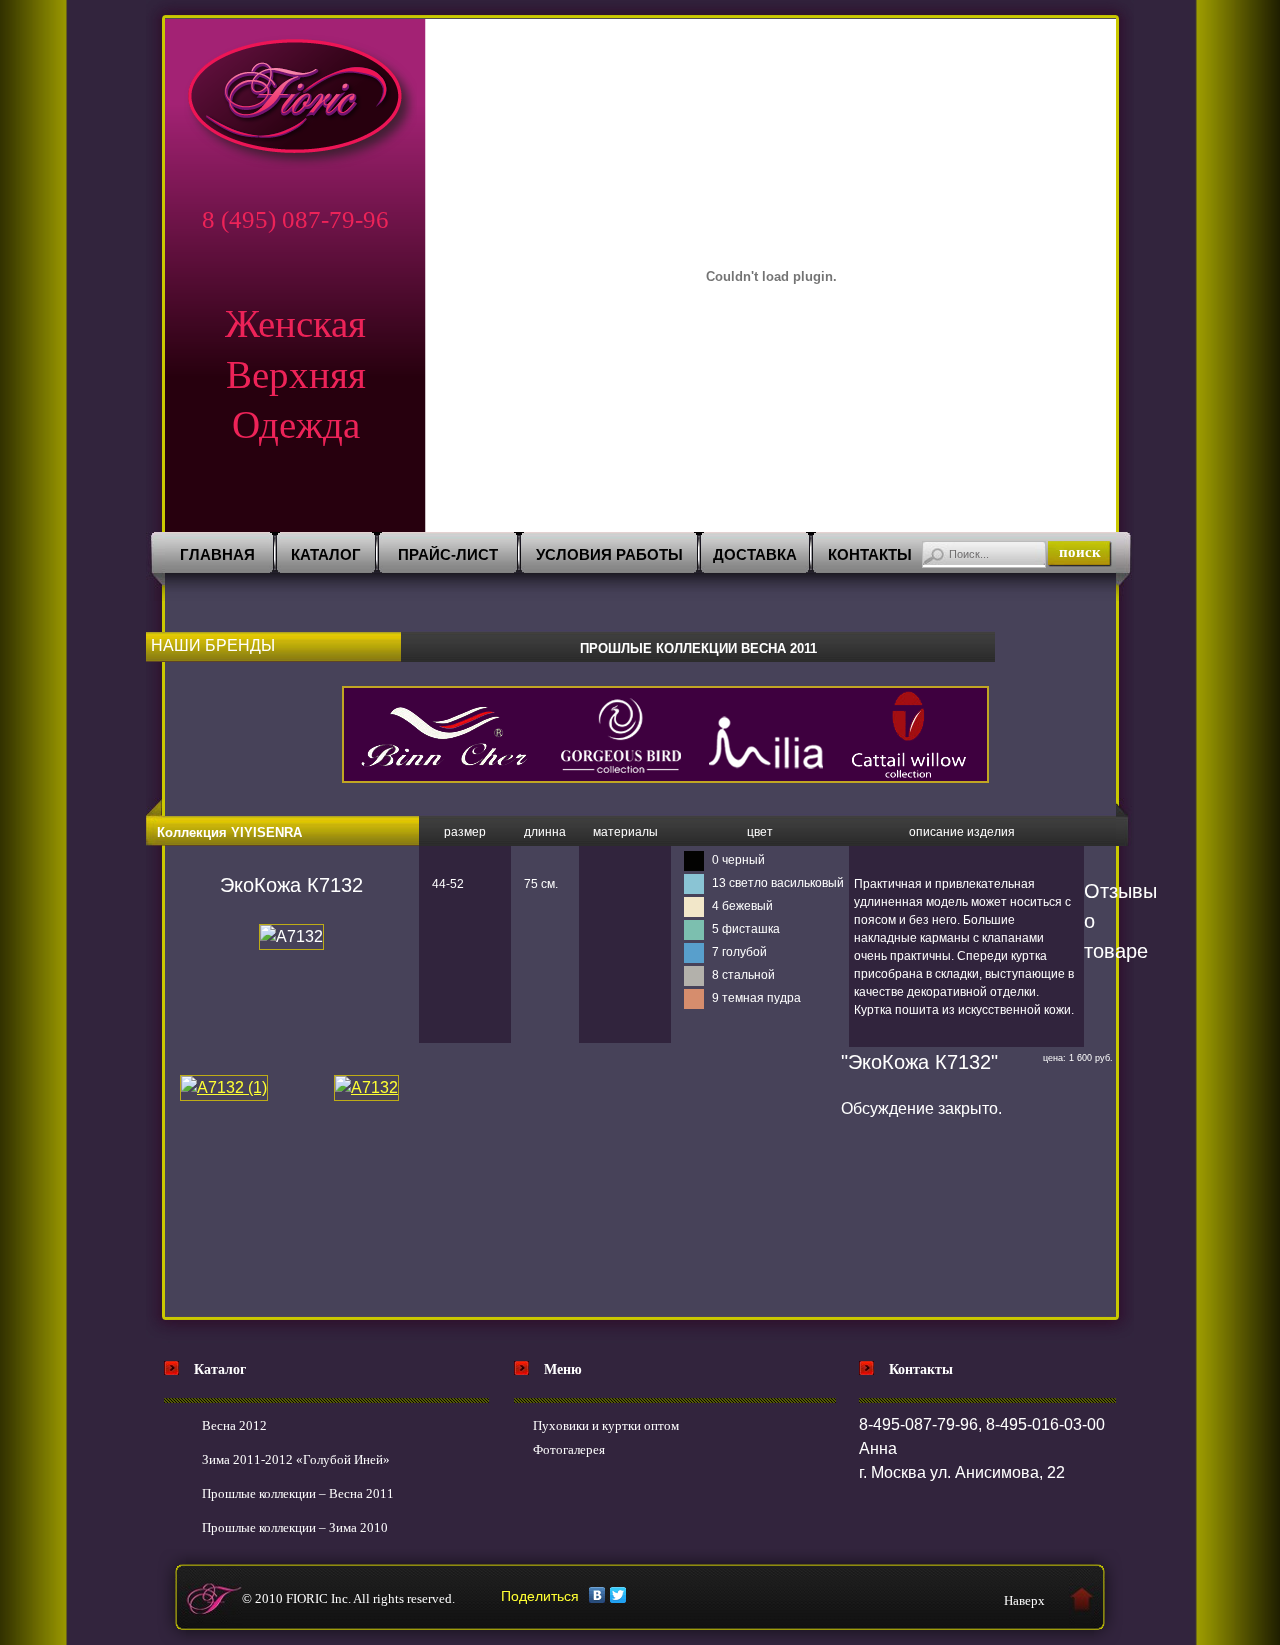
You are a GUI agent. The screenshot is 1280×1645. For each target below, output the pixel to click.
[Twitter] (618, 1595)
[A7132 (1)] (224, 1087)
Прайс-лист (448, 554)
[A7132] (366, 1087)
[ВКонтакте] (597, 1595)
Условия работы (609, 554)
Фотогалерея (569, 1449)
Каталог (326, 554)
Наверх (1024, 1600)
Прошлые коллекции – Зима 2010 (295, 1527)
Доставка (755, 554)
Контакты (870, 554)
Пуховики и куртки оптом (606, 1425)
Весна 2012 (234, 1425)
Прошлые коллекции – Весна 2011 (298, 1493)
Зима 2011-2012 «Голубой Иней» (296, 1459)
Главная (217, 554)
